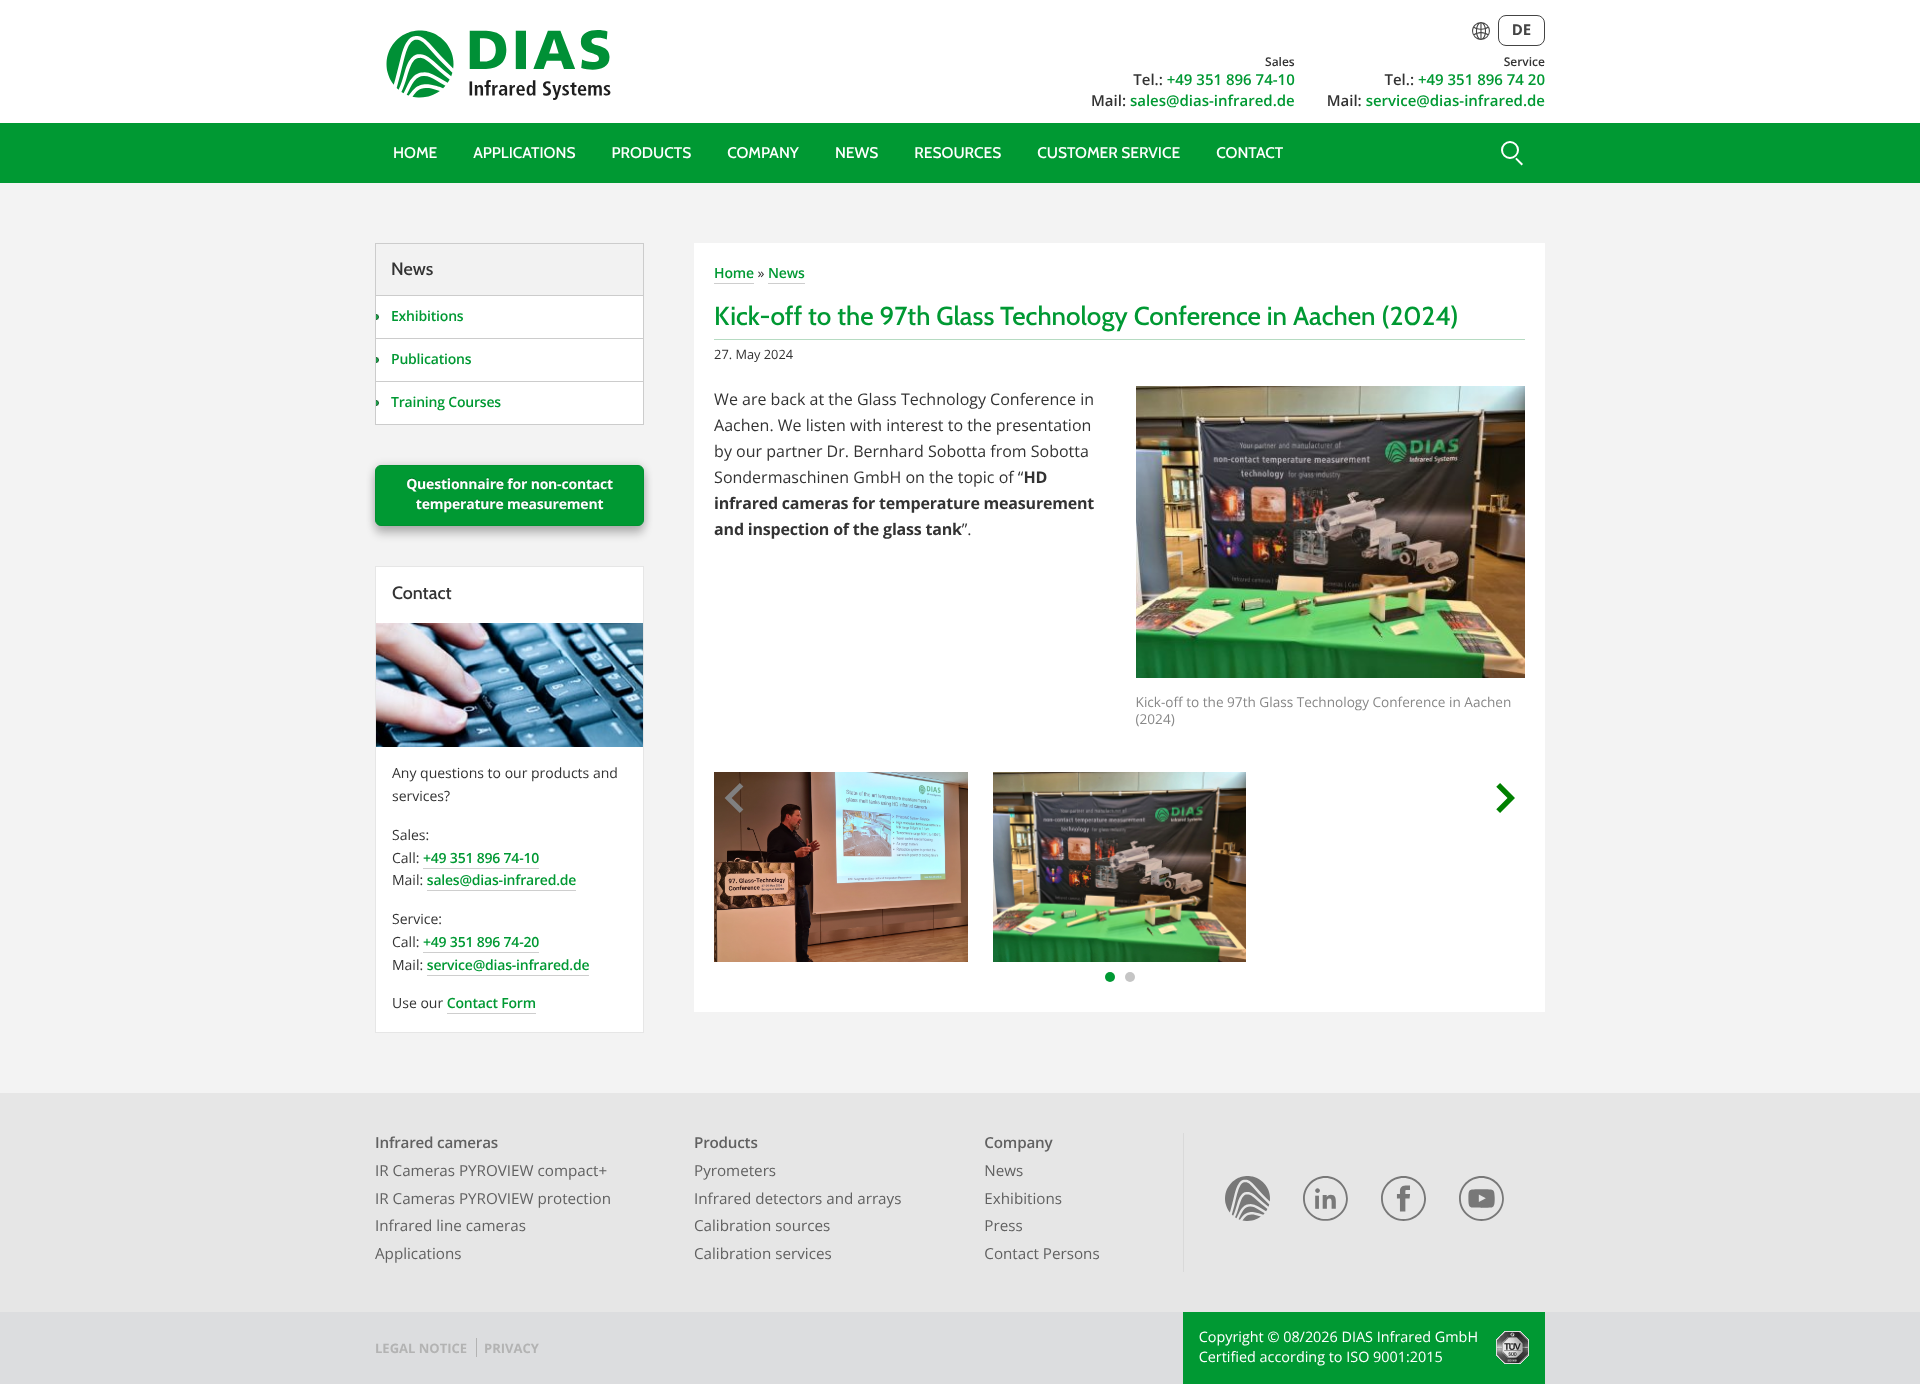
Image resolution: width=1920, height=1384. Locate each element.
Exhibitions (427, 316)
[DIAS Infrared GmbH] (495, 69)
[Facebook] (1403, 1202)
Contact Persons (1041, 1254)
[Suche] (1510, 153)
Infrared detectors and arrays (797, 1199)
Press (1003, 1226)
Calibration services (763, 1254)
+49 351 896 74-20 (481, 942)
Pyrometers (735, 1171)
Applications (524, 152)
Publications (431, 359)
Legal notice (421, 1348)
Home (415, 152)
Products (651, 152)
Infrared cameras (436, 1143)
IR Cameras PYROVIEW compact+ (491, 1171)
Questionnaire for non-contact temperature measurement (509, 494)
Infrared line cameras (450, 1226)
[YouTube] (1481, 1202)
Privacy (511, 1348)
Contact (1249, 152)
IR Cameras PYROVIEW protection (493, 1199)
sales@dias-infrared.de (1212, 101)
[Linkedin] (1325, 1202)
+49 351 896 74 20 (1481, 80)
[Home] (1247, 1202)
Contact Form (491, 1003)
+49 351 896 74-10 (1231, 80)
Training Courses (446, 402)
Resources (957, 152)
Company (763, 152)
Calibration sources (762, 1226)
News (856, 152)
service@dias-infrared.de (1455, 101)
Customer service (1108, 152)
